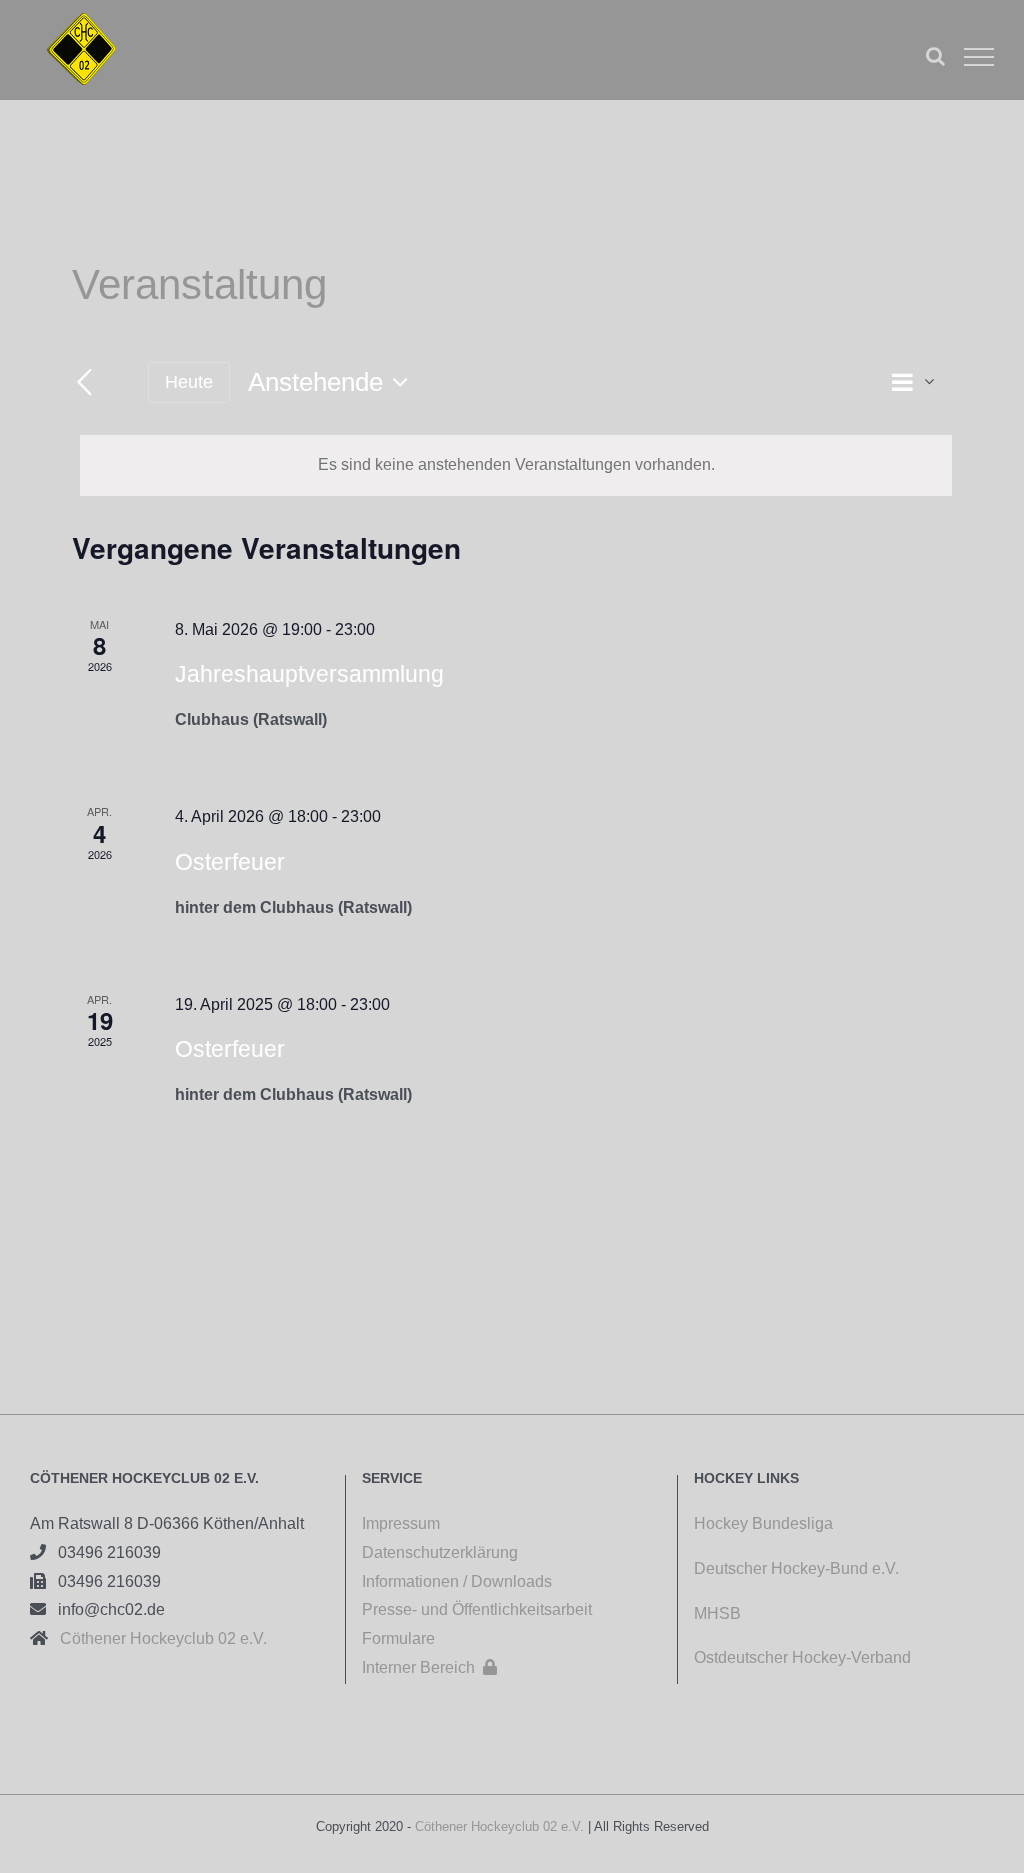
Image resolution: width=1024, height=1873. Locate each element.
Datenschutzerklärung (440, 1552)
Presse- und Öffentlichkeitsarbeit (477, 1609)
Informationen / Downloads (457, 1581)
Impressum (401, 1523)
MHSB (717, 1613)
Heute (189, 382)
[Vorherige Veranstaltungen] (84, 384)
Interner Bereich (429, 1667)
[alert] (516, 465)
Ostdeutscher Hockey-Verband (804, 1657)
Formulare (398, 1638)
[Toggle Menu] (979, 57)
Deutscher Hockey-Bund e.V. (796, 1568)
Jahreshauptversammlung (309, 674)
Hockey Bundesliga (763, 1523)
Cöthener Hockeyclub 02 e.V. (157, 1638)
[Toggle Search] (935, 56)
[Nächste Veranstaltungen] (118, 383)
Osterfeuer (230, 862)
